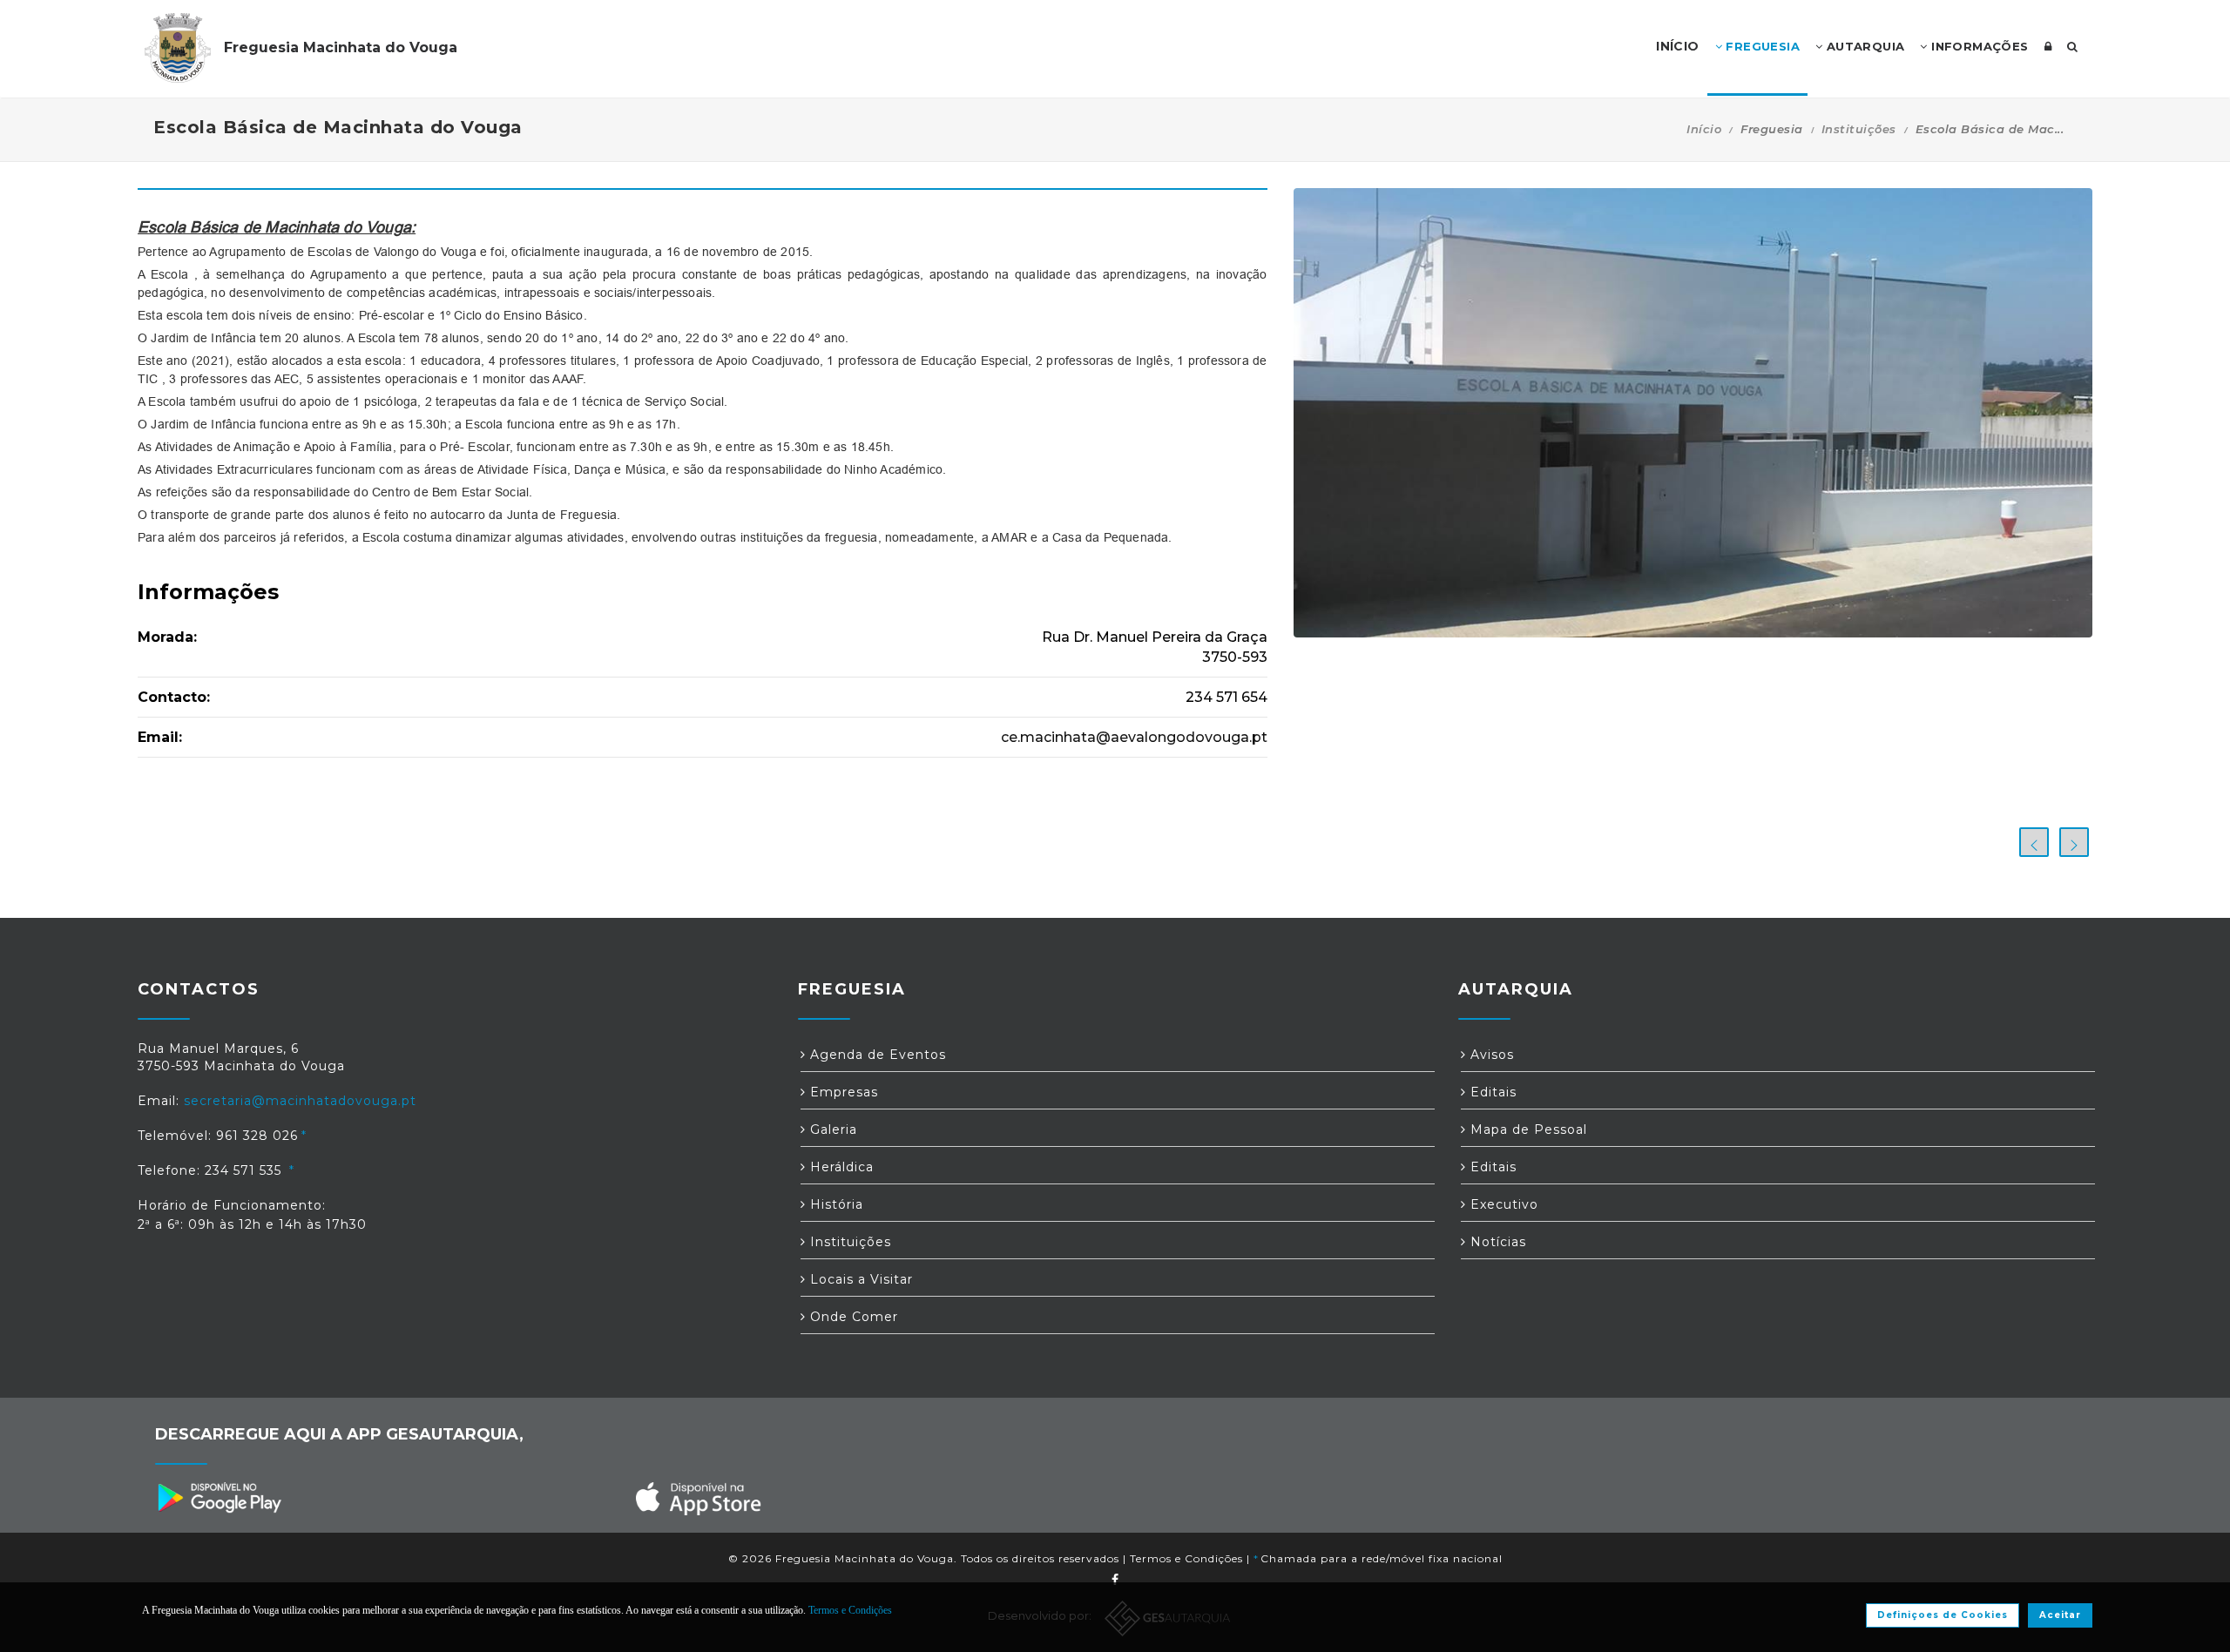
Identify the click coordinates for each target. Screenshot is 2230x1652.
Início (1704, 129)
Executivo (1502, 1204)
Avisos (1490, 1055)
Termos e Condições (1186, 1558)
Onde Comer (852, 1317)
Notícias (1496, 1242)
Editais (1491, 1092)
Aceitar (2060, 1615)
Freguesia (1761, 46)
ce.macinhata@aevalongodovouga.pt (1134, 737)
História (835, 1204)
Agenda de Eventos (876, 1055)
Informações (1978, 46)
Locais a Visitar (859, 1279)
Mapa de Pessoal (1527, 1129)
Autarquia (1863, 46)
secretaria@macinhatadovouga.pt (300, 1101)
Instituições (1859, 129)
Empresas (842, 1092)
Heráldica (840, 1167)
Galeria (831, 1129)
